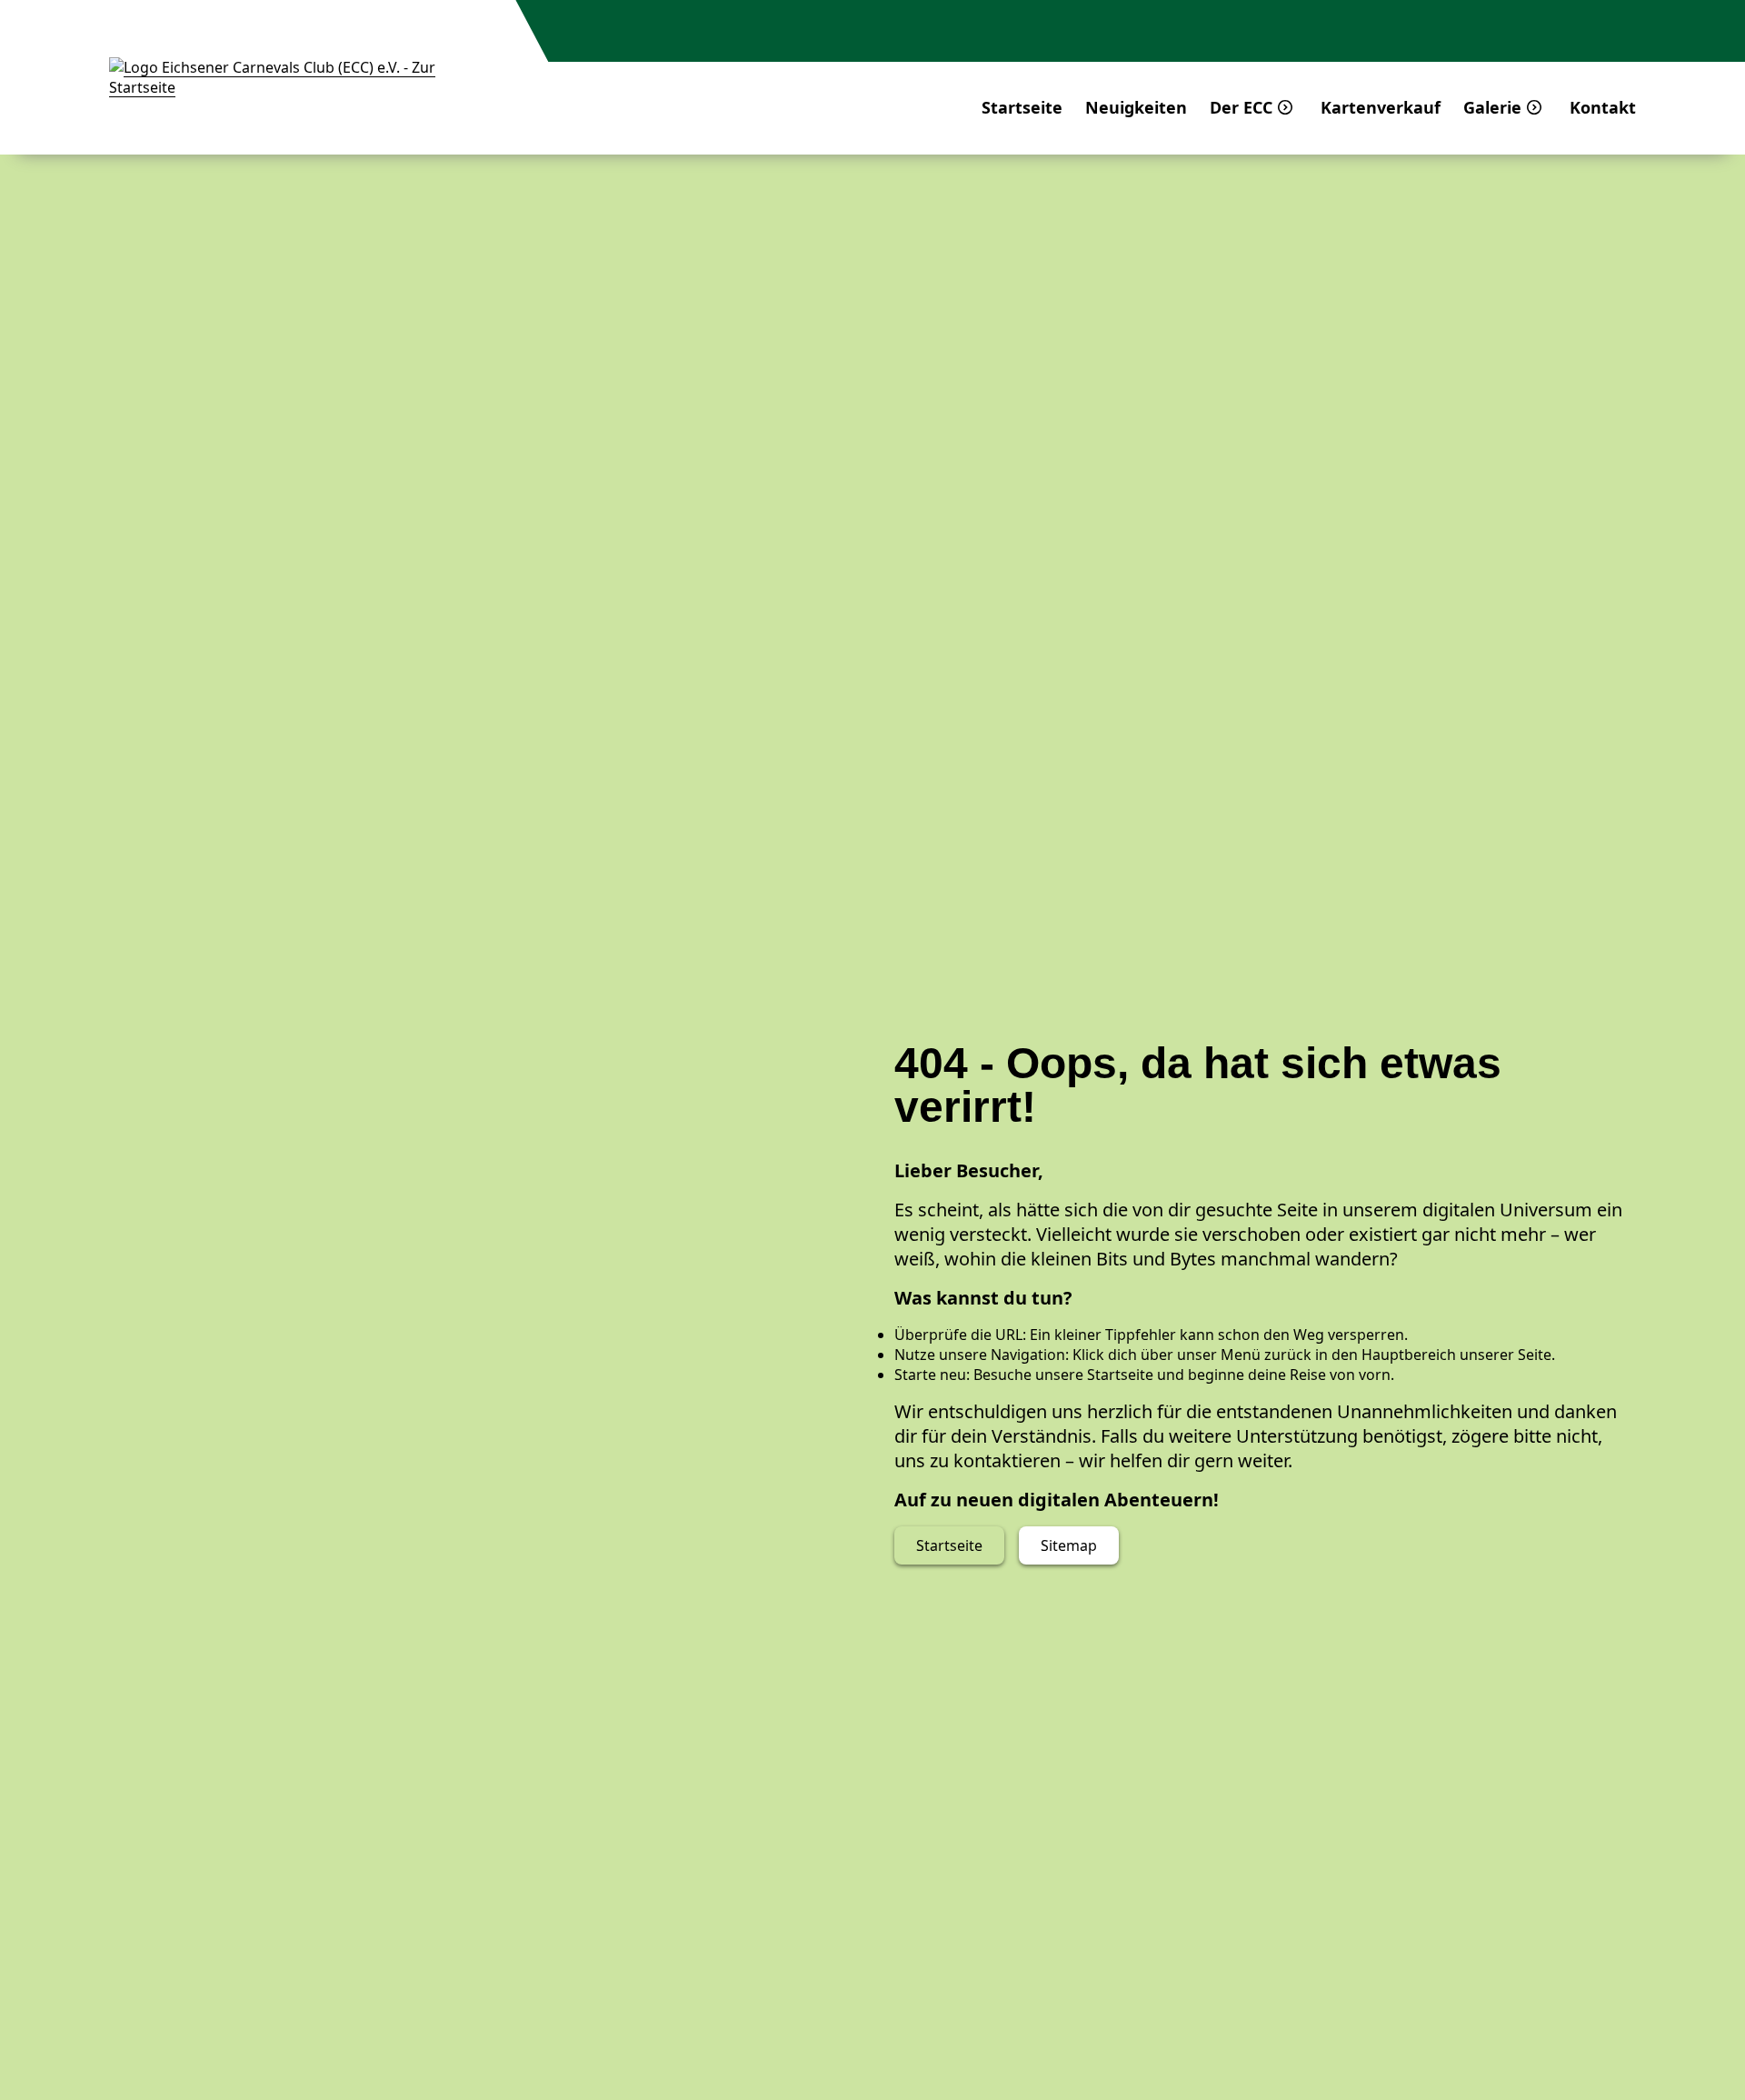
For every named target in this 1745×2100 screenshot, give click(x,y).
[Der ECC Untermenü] (1285, 107)
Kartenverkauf (1381, 107)
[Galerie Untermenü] (1534, 107)
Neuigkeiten (1136, 107)
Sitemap (1069, 1545)
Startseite (1022, 107)
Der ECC (1241, 107)
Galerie (1492, 107)
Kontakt (1603, 107)
